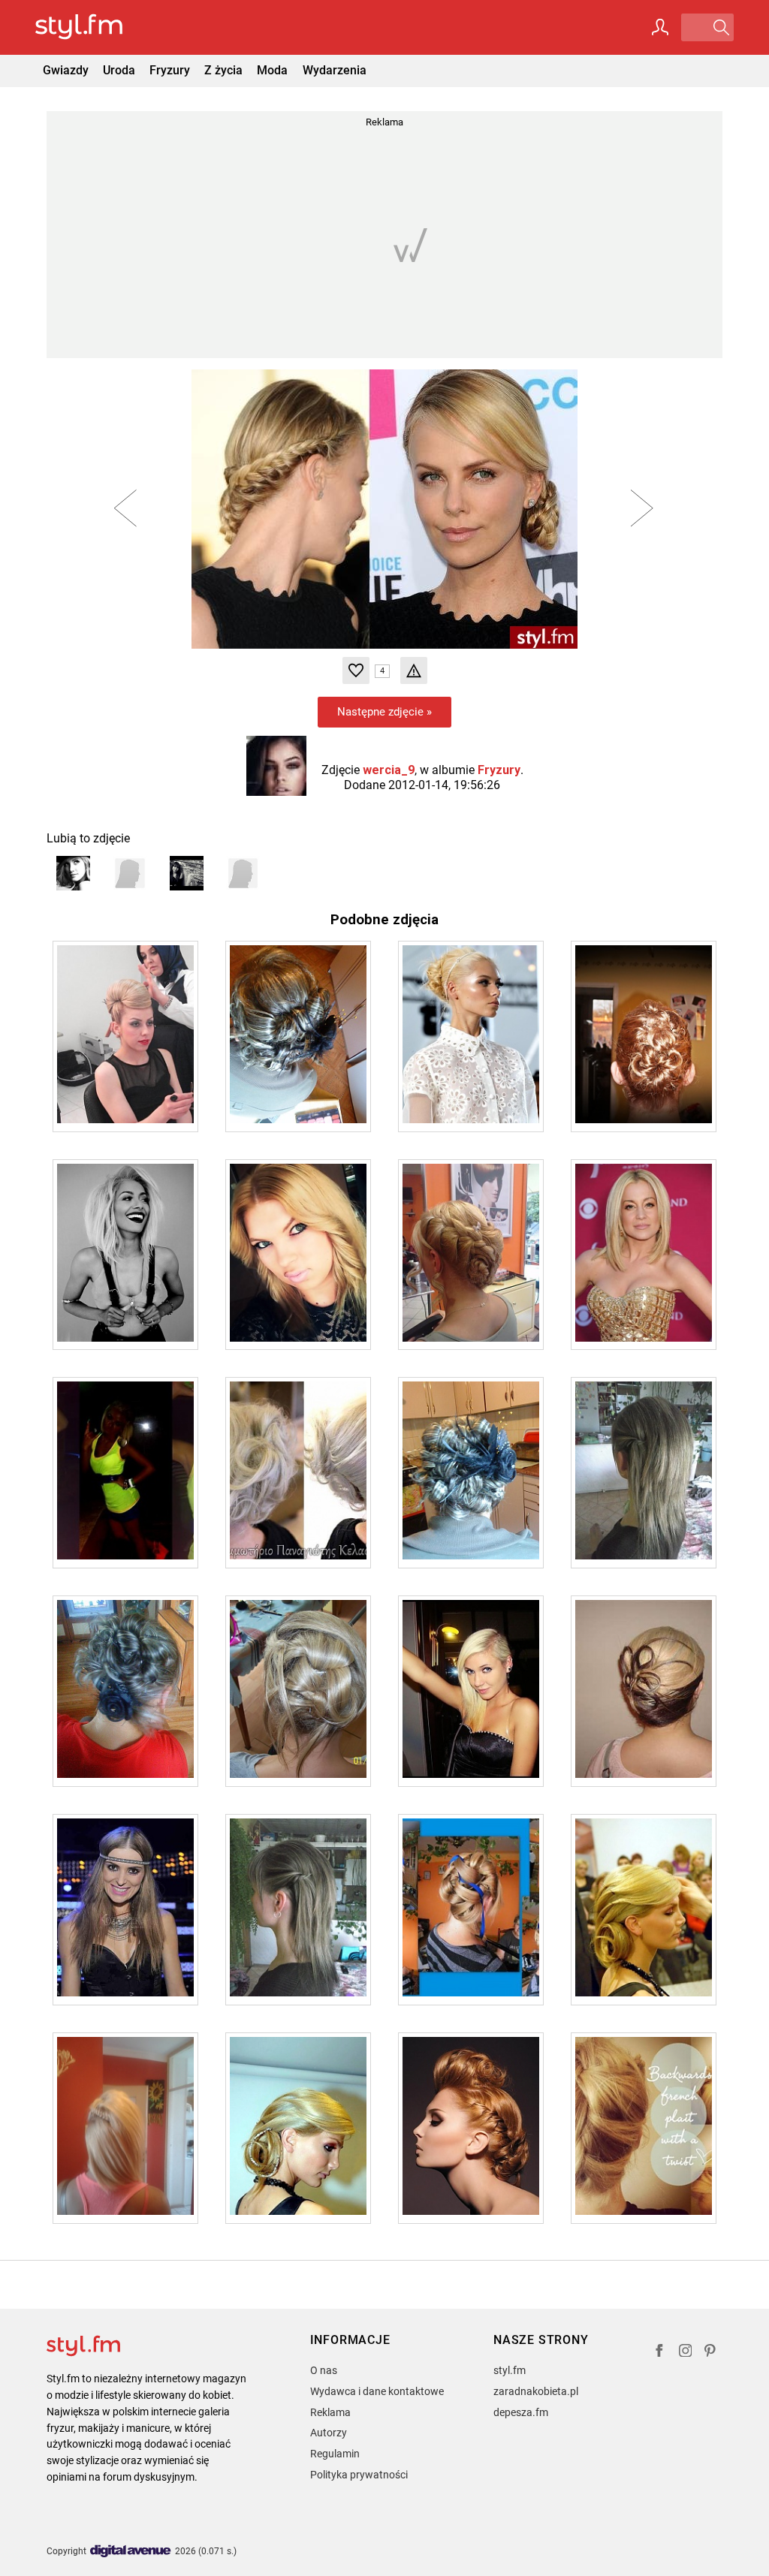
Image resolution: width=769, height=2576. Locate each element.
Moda (272, 70)
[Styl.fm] (95, 27)
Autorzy (329, 2433)
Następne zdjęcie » (384, 712)
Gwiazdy (66, 70)
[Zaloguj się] (660, 27)
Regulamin (335, 2454)
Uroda (119, 70)
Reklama (330, 2412)
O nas (324, 2370)
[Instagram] (686, 2353)
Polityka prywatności (359, 2475)
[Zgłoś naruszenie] (414, 670)
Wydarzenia (335, 70)
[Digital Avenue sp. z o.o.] (131, 2552)
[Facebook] (659, 2353)
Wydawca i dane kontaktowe (377, 2391)
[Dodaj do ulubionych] (356, 670)
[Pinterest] (711, 2353)
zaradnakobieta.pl (536, 2391)
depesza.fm (521, 2412)
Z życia (223, 70)
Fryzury (170, 70)
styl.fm (510, 2370)
